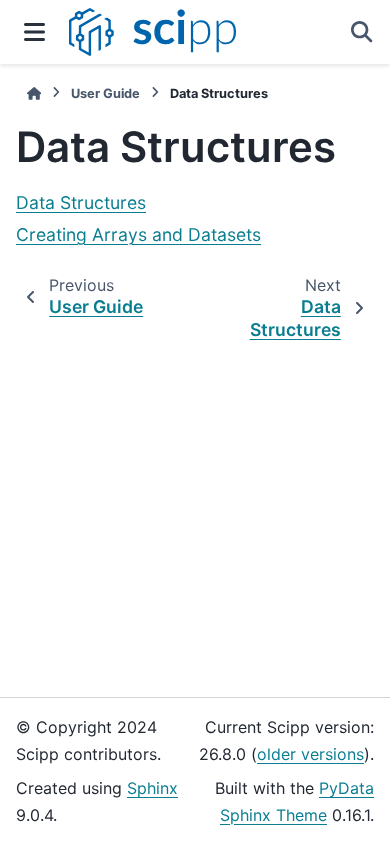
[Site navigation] (34, 32)
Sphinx (152, 788)
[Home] (34, 93)
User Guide (105, 93)
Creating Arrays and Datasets (138, 234)
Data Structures (81, 202)
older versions (310, 754)
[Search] (362, 32)
